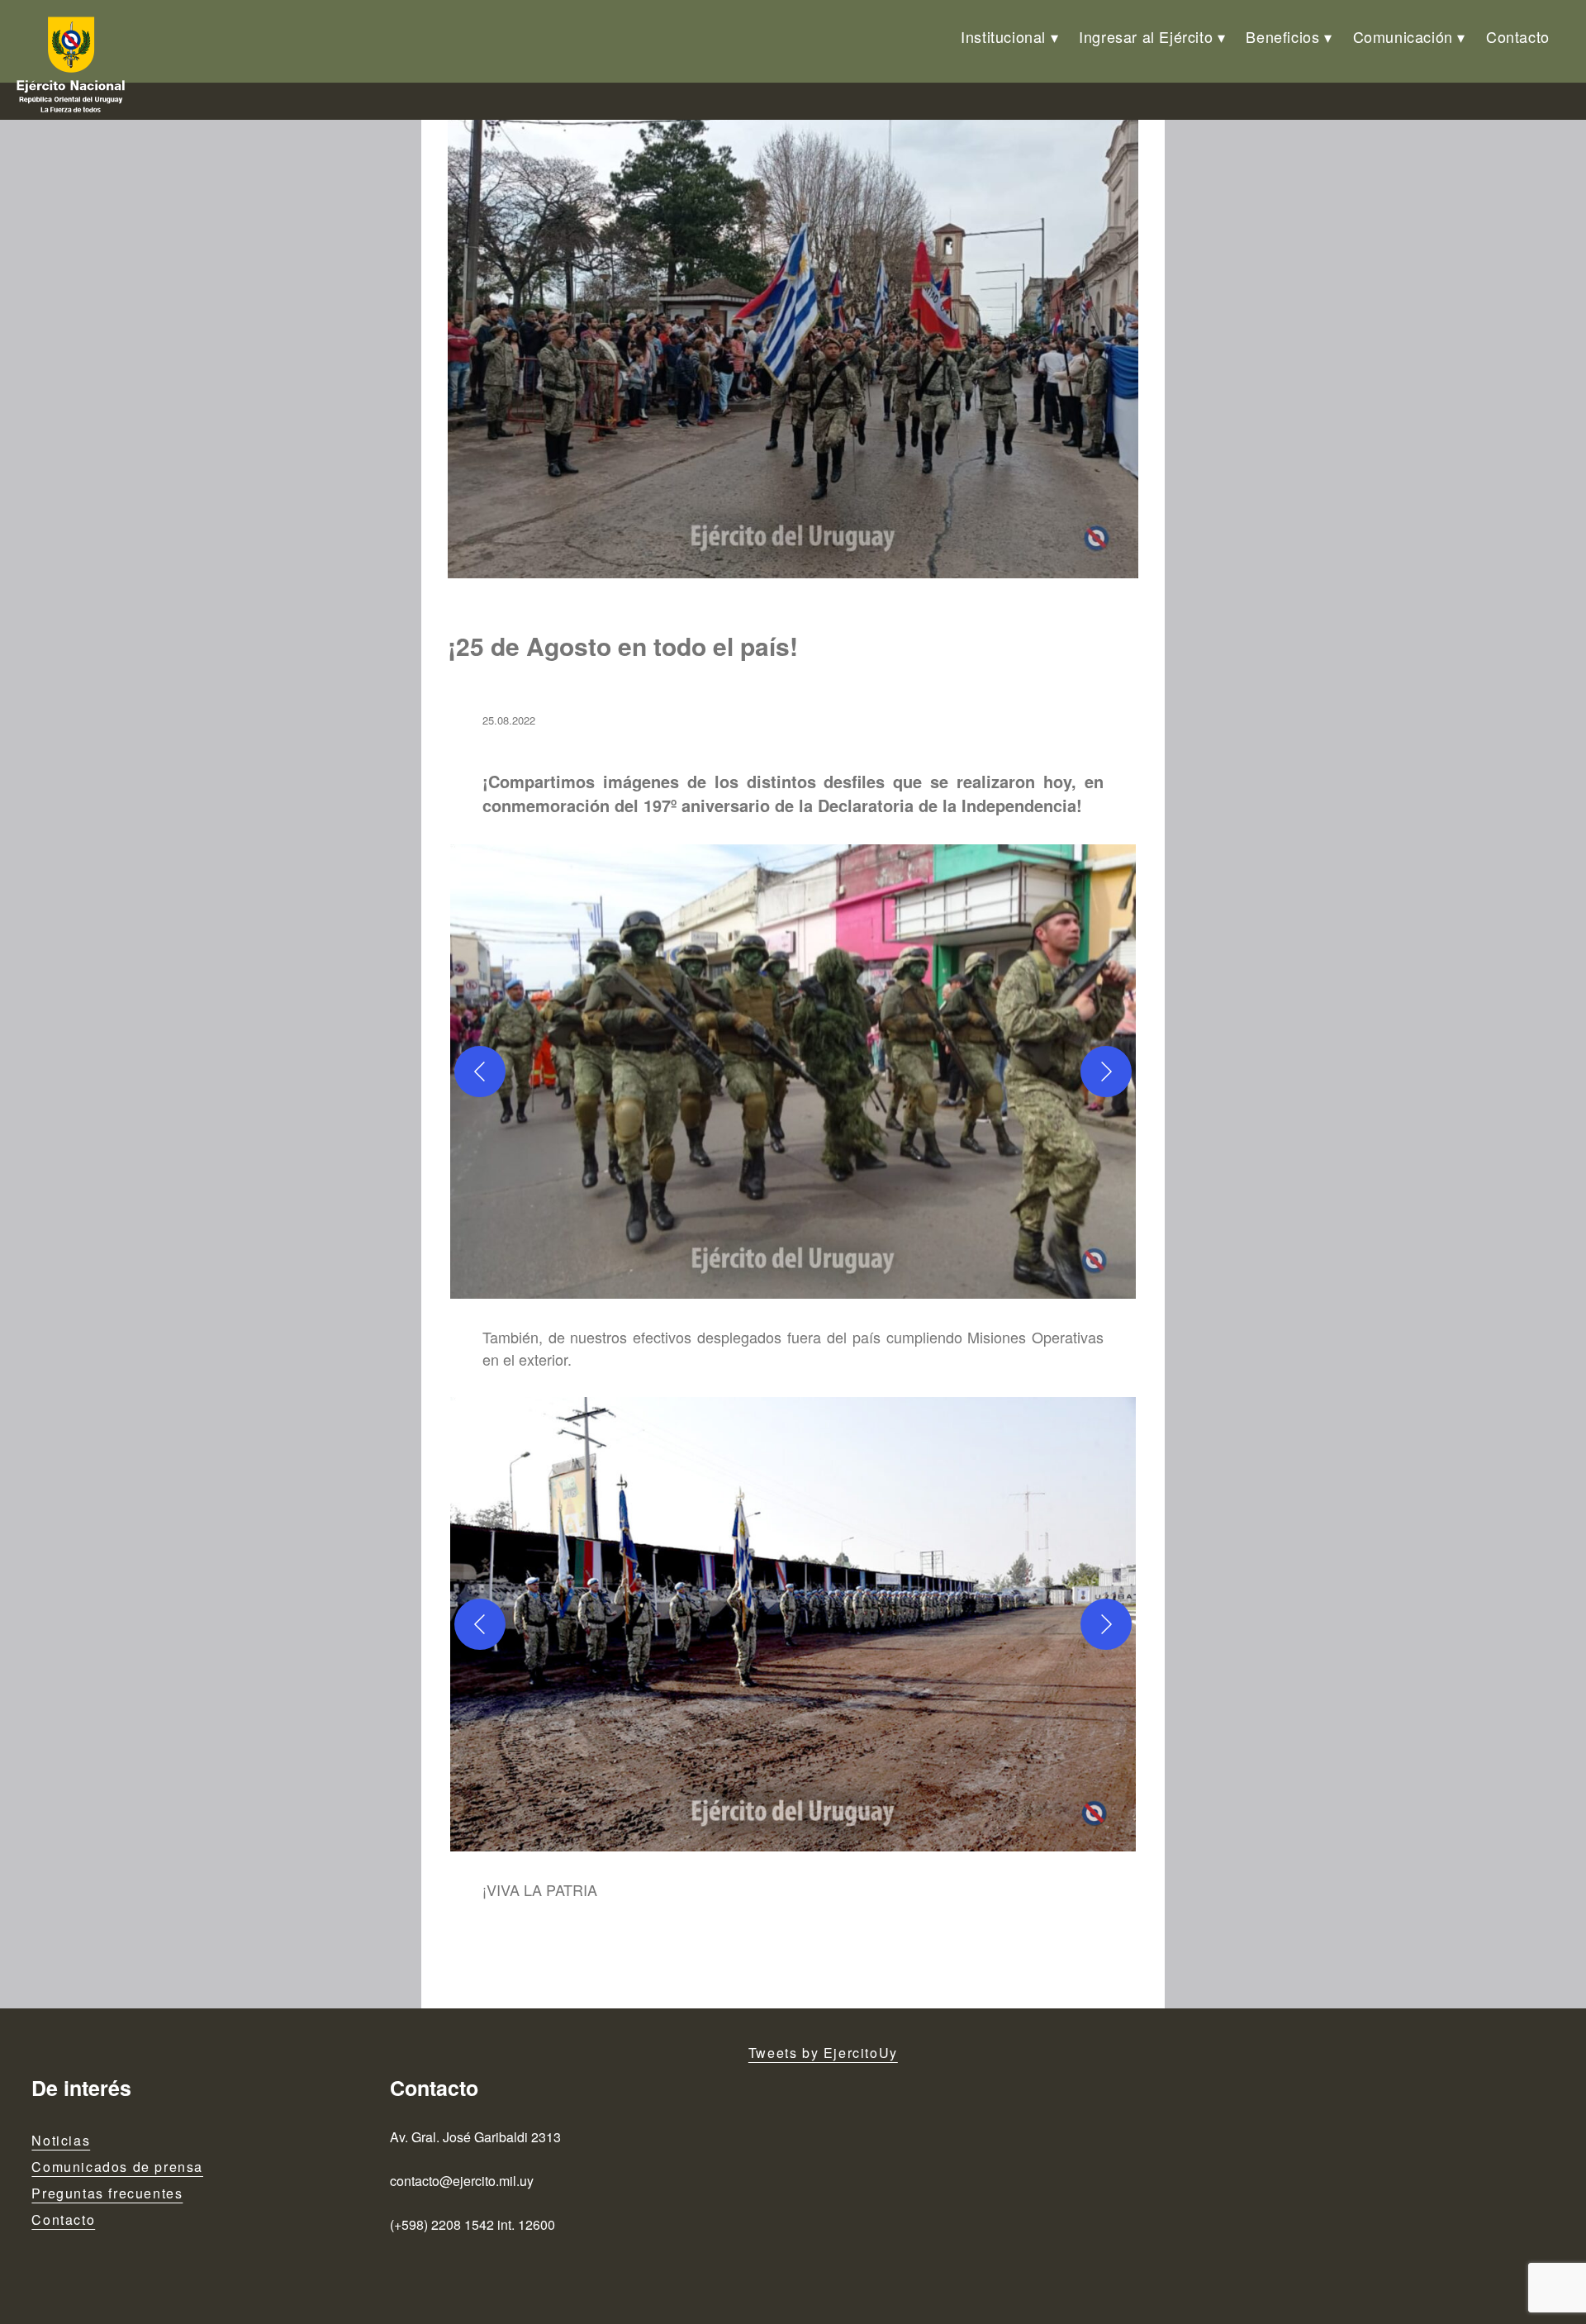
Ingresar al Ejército (1146, 36)
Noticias (61, 2140)
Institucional (1003, 36)
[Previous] (480, 1072)
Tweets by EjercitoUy (823, 2053)
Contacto (1518, 36)
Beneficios (1282, 36)
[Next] (1106, 1072)
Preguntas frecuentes (107, 2193)
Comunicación (1403, 36)
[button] (793, 1072)
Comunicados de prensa (117, 2167)
